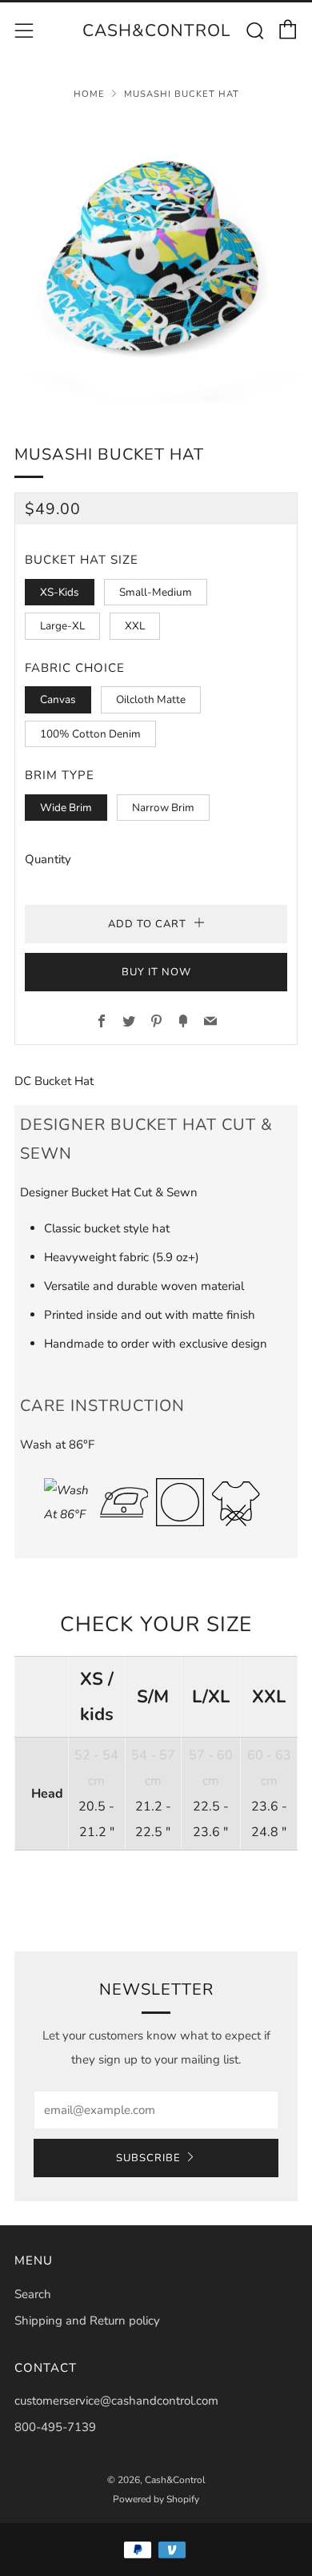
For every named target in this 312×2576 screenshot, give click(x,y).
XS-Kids (60, 592)
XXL (135, 626)
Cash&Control (156, 30)
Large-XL (62, 626)
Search (33, 2294)
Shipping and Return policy (87, 2321)
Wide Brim (66, 808)
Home (89, 94)
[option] (156, 261)
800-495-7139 (55, 2427)
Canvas (58, 699)
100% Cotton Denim (90, 734)
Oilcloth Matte (151, 699)
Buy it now (156, 972)
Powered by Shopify (156, 2499)
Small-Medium (156, 592)
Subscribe (148, 2158)
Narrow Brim (163, 808)
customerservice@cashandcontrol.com (116, 2401)
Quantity (48, 859)
